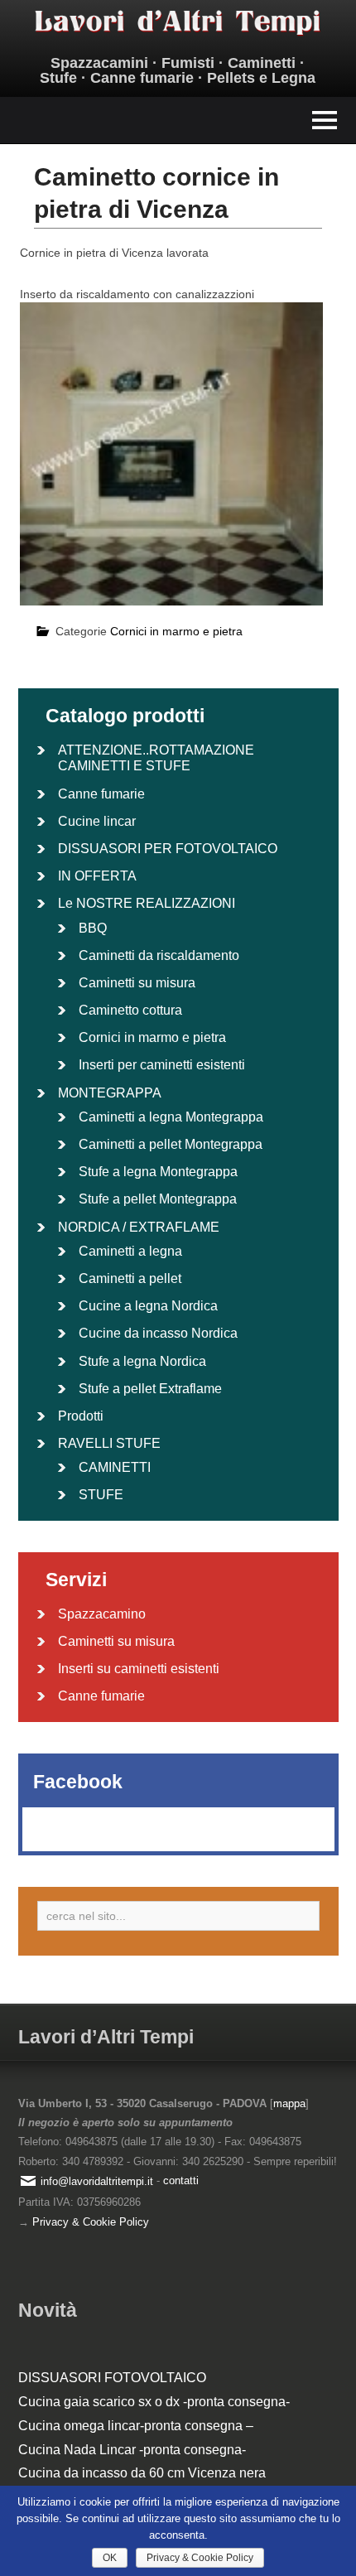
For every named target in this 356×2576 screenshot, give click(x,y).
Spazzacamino (102, 1614)
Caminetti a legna (130, 1251)
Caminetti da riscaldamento (159, 955)
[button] (178, 121)
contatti (181, 2181)
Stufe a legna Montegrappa (158, 1172)
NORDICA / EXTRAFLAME (139, 1227)
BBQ (93, 928)
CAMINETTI (115, 1467)
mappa (289, 2103)
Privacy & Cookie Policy (91, 2222)
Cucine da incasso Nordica (158, 1333)
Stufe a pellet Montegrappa (158, 1199)
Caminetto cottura (130, 1010)
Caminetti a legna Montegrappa (171, 1117)
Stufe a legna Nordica (142, 1361)
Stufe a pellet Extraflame (150, 1389)
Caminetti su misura (137, 983)
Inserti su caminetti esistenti (139, 1669)
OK (110, 2558)
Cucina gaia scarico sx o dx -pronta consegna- (154, 2402)
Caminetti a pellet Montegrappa (171, 1144)
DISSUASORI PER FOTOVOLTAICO (168, 849)
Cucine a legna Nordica (148, 1306)
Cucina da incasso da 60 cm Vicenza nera (142, 2473)
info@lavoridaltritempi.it (97, 2181)
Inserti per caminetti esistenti (162, 1065)
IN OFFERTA (97, 876)
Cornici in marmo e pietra (176, 631)
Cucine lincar (97, 821)
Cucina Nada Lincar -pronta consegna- (132, 2450)
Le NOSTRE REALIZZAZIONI (147, 903)
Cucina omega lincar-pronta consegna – (136, 2426)
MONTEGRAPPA (110, 1093)
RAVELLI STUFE (109, 1443)
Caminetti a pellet (130, 1278)
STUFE (101, 1495)
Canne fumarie (101, 794)
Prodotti (81, 1416)
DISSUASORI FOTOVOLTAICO (112, 2378)
